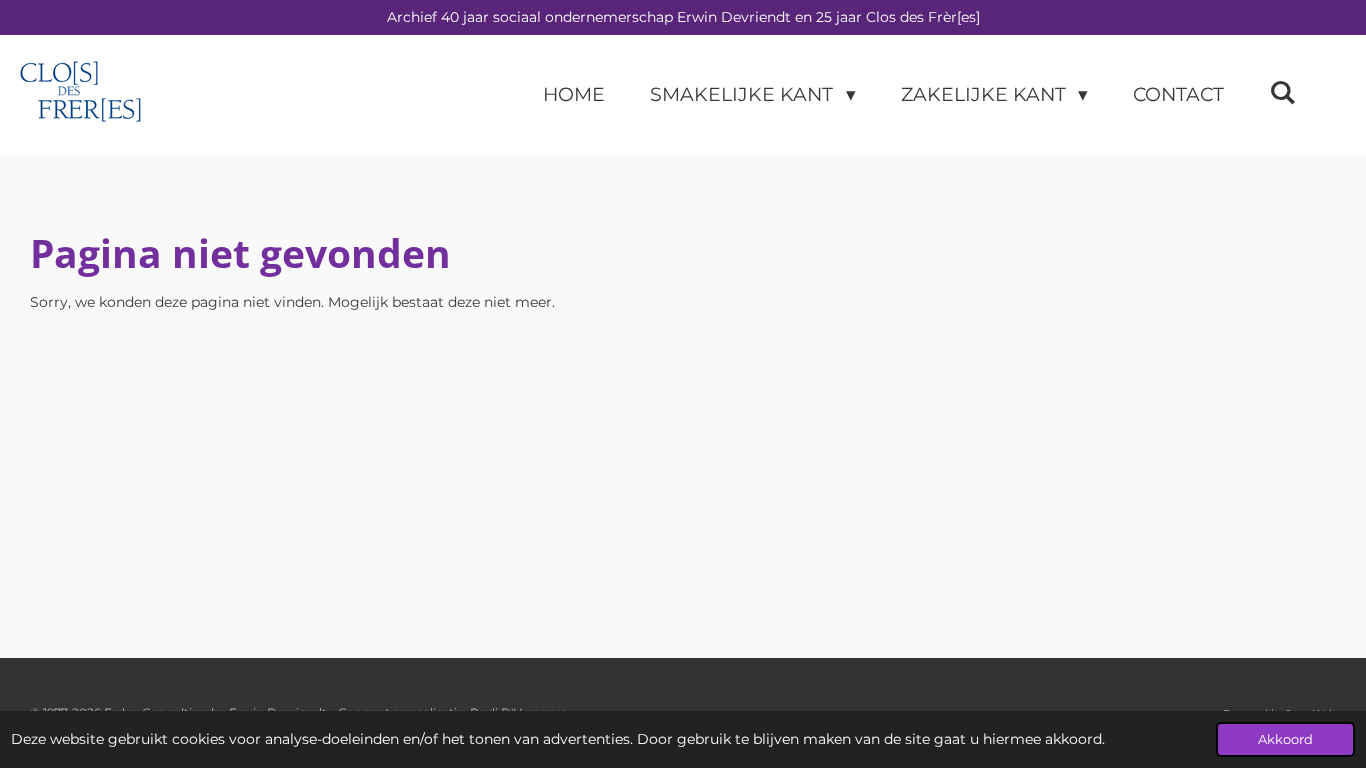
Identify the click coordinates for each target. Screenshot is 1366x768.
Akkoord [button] (1285, 739)
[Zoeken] (1282, 92)
